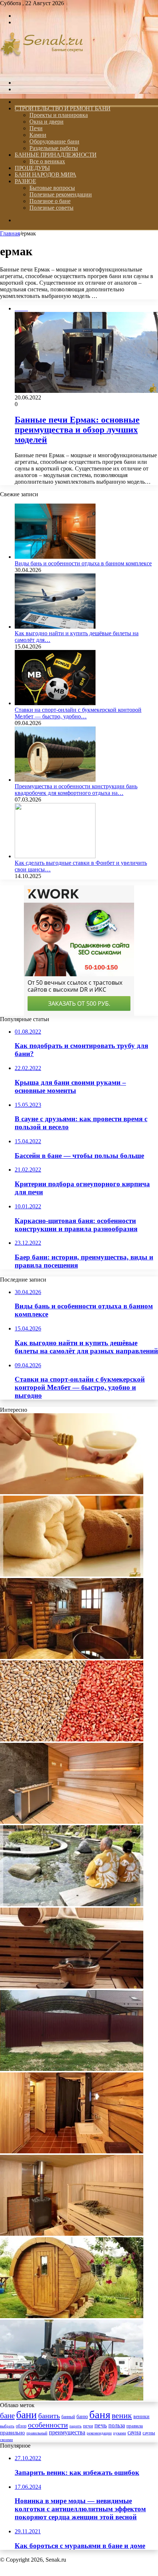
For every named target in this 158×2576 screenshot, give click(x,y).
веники (141, 2416)
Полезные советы (51, 208)
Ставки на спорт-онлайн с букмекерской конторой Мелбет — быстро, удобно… (78, 713)
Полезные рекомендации (61, 194)
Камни (38, 135)
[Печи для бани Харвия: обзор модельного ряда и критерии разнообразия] (72, 2234)
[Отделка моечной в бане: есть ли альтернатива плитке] (72, 2151)
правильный (37, 2433)
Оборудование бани (54, 141)
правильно (12, 2433)
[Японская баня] (72, 1904)
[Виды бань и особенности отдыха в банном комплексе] (55, 557)
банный (68, 2417)
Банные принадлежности (56, 155)
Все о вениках (47, 161)
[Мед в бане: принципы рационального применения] (72, 1492)
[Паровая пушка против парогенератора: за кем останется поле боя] (72, 2399)
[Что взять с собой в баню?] (72, 1575)
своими (6, 2440)
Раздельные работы (54, 148)
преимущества (67, 2432)
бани (26, 2415)
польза (117, 2425)
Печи (36, 128)
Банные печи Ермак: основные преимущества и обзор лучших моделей (77, 430)
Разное (25, 181)
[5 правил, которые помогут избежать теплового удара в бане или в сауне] (72, 1987)
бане (7, 2416)
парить (76, 2426)
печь (101, 2425)
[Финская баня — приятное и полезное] (72, 1822)
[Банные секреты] (42, 70)
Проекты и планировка (59, 115)
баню (82, 2417)
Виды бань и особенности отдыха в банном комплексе (83, 563)
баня (100, 2415)
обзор (21, 2426)
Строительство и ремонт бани (63, 108)
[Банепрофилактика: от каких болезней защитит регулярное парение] (72, 1657)
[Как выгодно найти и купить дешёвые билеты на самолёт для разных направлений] (55, 627)
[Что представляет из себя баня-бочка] (72, 2316)
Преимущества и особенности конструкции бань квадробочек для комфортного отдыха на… (76, 790)
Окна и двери (46, 122)
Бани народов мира (46, 175)
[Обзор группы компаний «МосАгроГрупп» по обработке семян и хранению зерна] (72, 1739)
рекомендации (99, 2433)
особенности (48, 2425)
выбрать (7, 2426)
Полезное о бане (50, 201)
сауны (149, 2433)
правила (135, 2426)
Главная (10, 233)
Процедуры (32, 168)
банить (49, 2416)
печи (88, 2426)
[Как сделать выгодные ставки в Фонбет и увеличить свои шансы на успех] (55, 856)
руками (120, 2433)
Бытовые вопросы (52, 188)
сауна (134, 2432)
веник (122, 2415)
